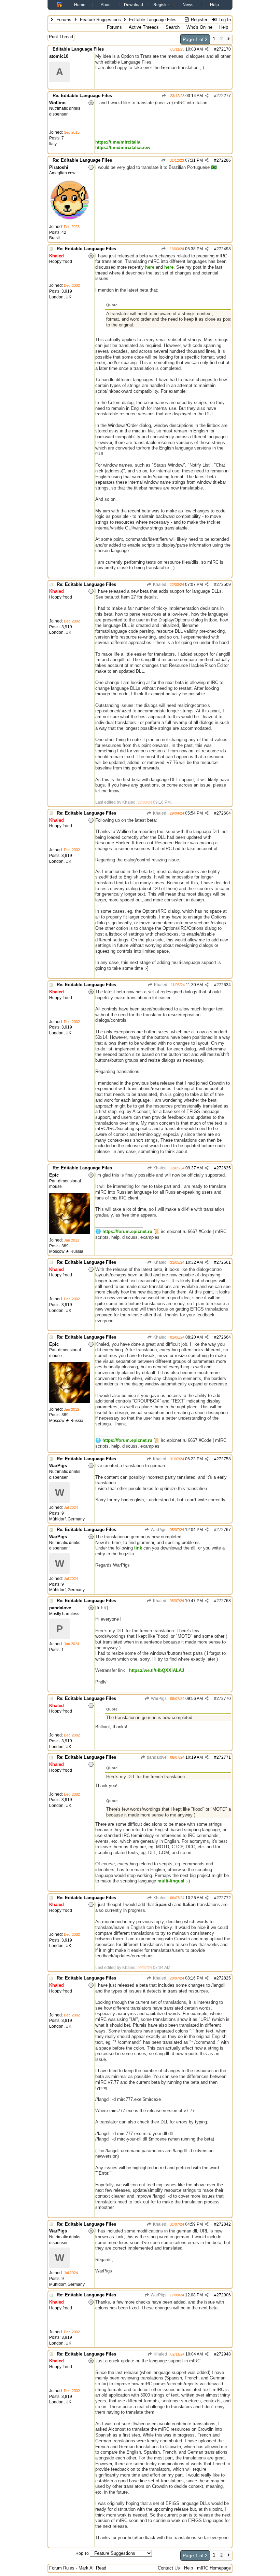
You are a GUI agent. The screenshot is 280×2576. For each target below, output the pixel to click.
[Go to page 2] (229, 39)
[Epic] (70, 1233)
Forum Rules (62, 2568)
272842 (224, 2224)
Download (134, 5)
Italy (53, 144)
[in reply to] (164, 96)
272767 (224, 1530)
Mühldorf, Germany (67, 1519)
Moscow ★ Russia (66, 1251)
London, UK (60, 297)
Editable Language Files (78, 49)
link (138, 1548)
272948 (224, 2354)
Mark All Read (92, 2568)
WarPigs (158, 1530)
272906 (224, 2295)
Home (80, 5)
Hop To (82, 2553)
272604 (224, 813)
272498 (224, 249)
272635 (224, 1168)
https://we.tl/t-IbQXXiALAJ (157, 1670)
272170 (224, 49)
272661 (224, 1262)
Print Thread (61, 37)
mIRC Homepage (214, 2568)
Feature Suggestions (100, 20)
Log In (224, 20)
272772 (224, 1898)
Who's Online (199, 27)
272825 (224, 1978)
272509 (224, 585)
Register (161, 5)
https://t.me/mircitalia (118, 142)
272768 (224, 1601)
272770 (224, 1699)
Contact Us (169, 2568)
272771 (224, 1757)
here (150, 267)
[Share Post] (207, 49)
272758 (224, 1459)
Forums (64, 20)
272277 (224, 96)
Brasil (54, 238)
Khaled (159, 585)
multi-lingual (171, 1881)
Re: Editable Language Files (82, 96)
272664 (224, 1337)
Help (214, 5)
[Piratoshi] (70, 219)
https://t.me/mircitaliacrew (123, 147)
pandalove (156, 1757)
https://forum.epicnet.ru (127, 1231)
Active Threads (144, 27)
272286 (224, 160)
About (106, 5)
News (188, 5)
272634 (224, 985)
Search (173, 27)
